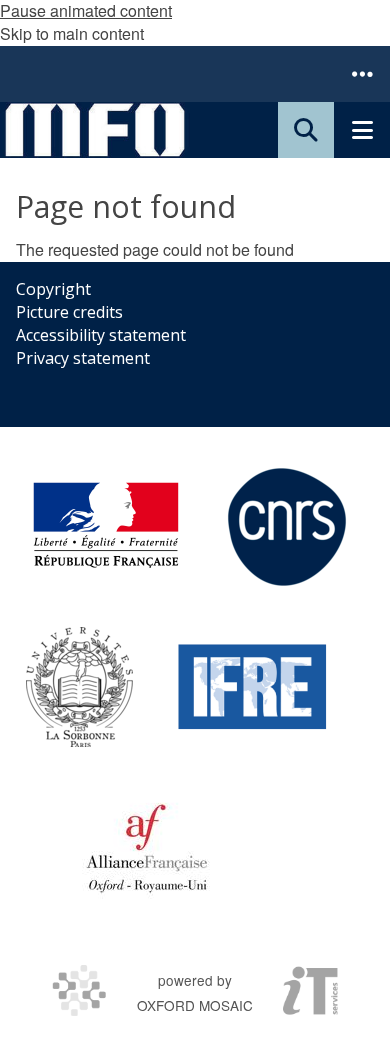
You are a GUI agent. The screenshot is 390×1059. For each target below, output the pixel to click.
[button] (362, 74)
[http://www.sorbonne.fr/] (79, 687)
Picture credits (69, 312)
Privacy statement (83, 358)
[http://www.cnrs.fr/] (287, 527)
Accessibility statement (101, 335)
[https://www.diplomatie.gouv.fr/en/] (106, 527)
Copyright (53, 289)
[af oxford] (147, 847)
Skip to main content (72, 33)
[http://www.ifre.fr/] (253, 687)
